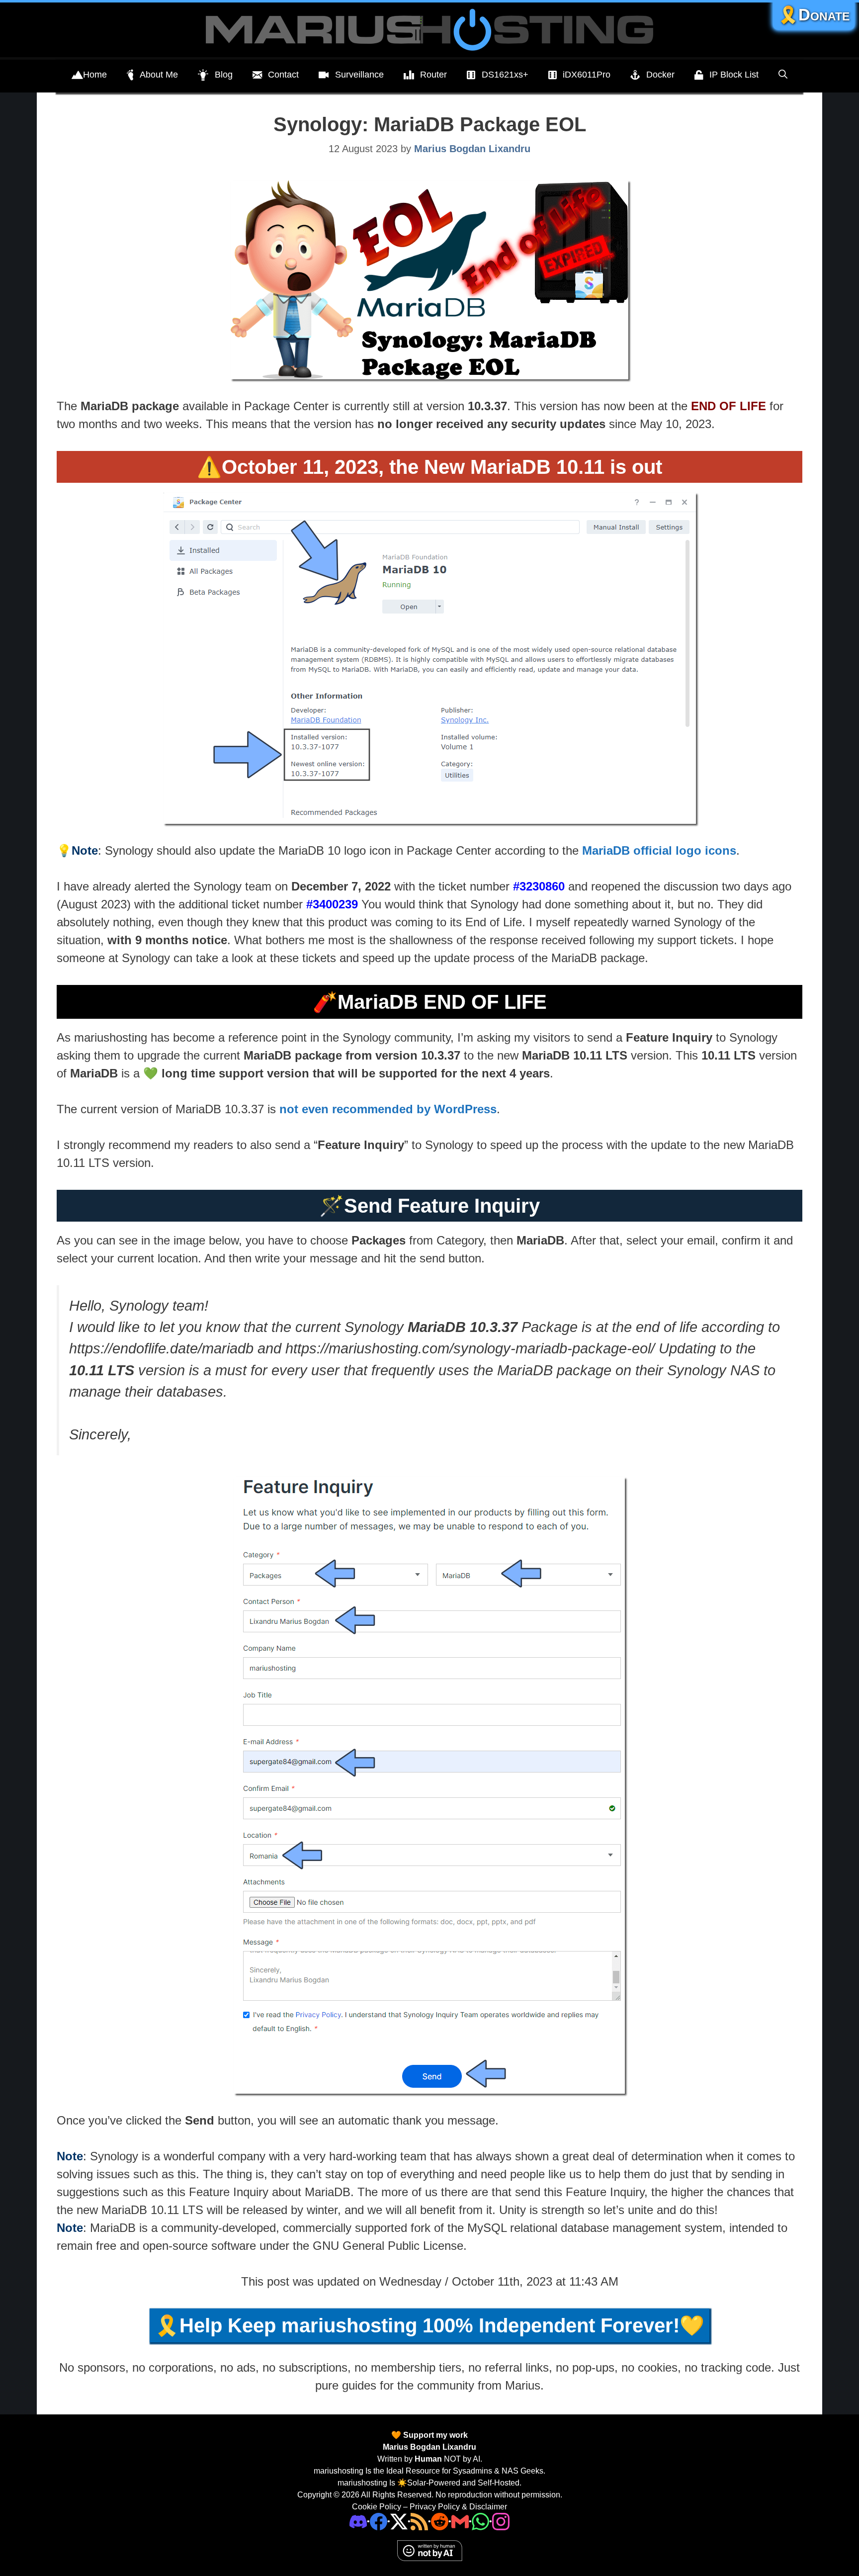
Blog (224, 75)
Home (95, 75)
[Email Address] (460, 2521)
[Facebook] (379, 2521)
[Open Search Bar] (783, 75)
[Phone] (440, 2521)
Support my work (434, 2435)
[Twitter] (399, 2521)
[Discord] (358, 2521)
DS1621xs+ (505, 75)
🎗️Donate (814, 15)
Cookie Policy (377, 2507)
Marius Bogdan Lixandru (429, 2447)
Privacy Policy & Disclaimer (458, 2507)
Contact (283, 75)
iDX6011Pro (587, 75)
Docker (660, 75)
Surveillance (359, 75)
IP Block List (734, 75)
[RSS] (419, 2521)
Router (433, 75)
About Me (159, 75)
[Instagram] (501, 2521)
